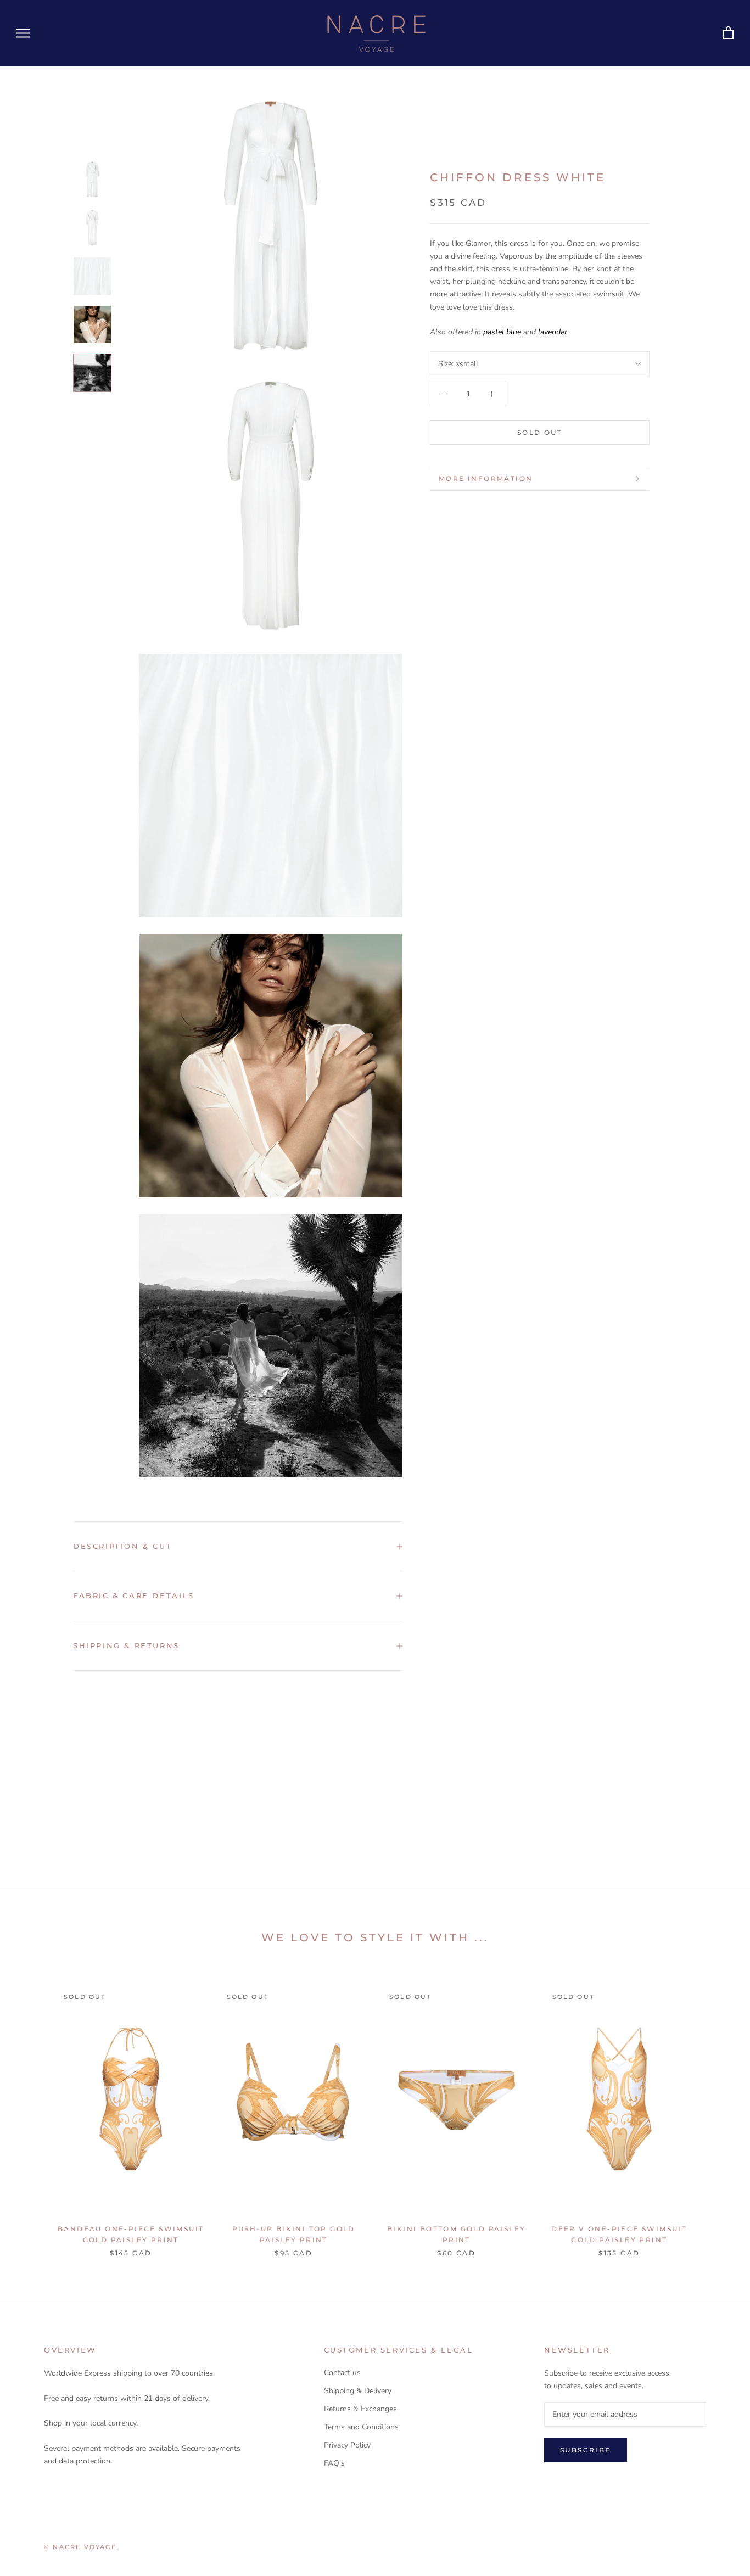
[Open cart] (728, 33)
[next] (716, 2110)
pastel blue (502, 332)
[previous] (34, 2110)
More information (486, 478)
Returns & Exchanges (360, 2409)
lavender (553, 332)
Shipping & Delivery (358, 2391)
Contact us (342, 2373)
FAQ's (334, 2463)
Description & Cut (122, 1546)
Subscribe (586, 2450)
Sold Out (540, 432)
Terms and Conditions (361, 2427)
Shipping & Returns (126, 1645)
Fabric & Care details (134, 1595)
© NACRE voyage (80, 2547)
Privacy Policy (347, 2445)
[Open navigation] (23, 33)
